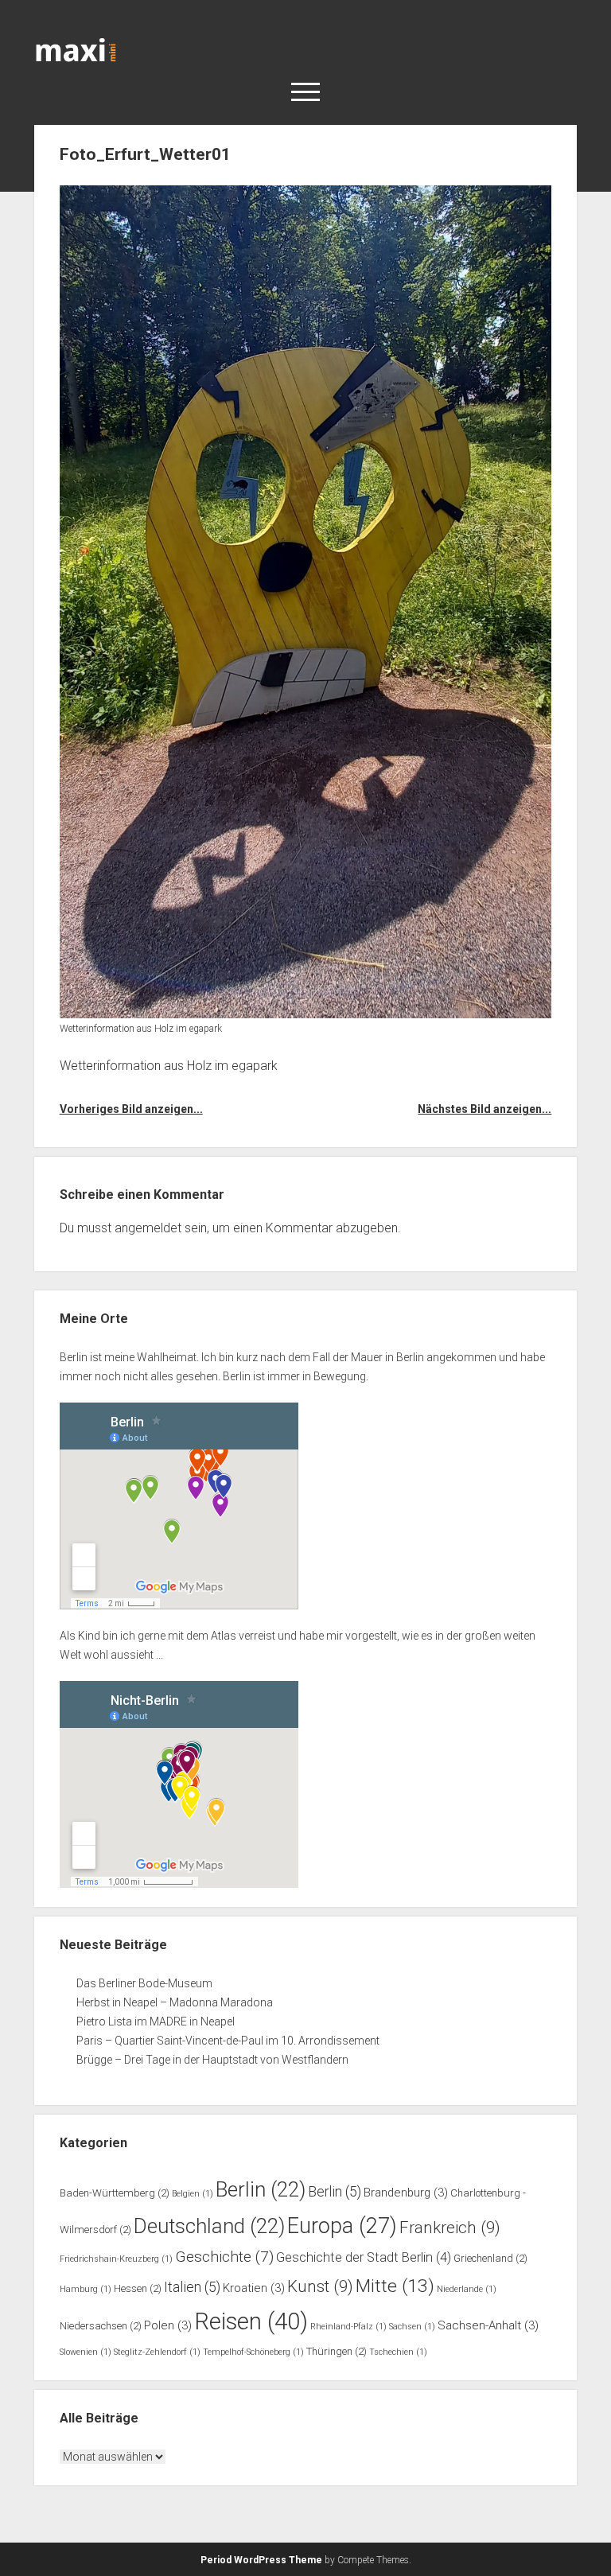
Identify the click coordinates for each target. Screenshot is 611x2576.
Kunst (320, 2286)
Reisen (251, 2321)
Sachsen (412, 2327)
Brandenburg (406, 2193)
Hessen (138, 2288)
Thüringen (337, 2351)
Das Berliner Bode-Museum (144, 1983)
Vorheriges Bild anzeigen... (131, 1109)
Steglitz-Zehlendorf (157, 2352)
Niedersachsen (101, 2326)
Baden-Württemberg (115, 2193)
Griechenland (490, 2258)
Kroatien (254, 2288)
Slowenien (86, 2352)
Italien (192, 2287)
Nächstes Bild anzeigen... (485, 1109)
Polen (168, 2325)
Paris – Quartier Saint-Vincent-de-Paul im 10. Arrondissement (228, 2041)
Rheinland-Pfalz (348, 2327)
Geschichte (224, 2257)
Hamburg (86, 2289)
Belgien (193, 2194)
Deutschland (209, 2226)
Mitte (395, 2286)
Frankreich (450, 2228)
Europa (342, 2226)
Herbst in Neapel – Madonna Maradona (175, 2002)
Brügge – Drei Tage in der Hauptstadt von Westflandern (214, 2060)
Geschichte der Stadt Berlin (364, 2257)
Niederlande (467, 2289)
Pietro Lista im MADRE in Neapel (156, 2021)
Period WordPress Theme (261, 2560)
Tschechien (398, 2352)
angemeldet (148, 1228)
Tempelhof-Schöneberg (253, 2352)
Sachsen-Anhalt (488, 2325)
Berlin (261, 2189)
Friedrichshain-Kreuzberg (116, 2259)
